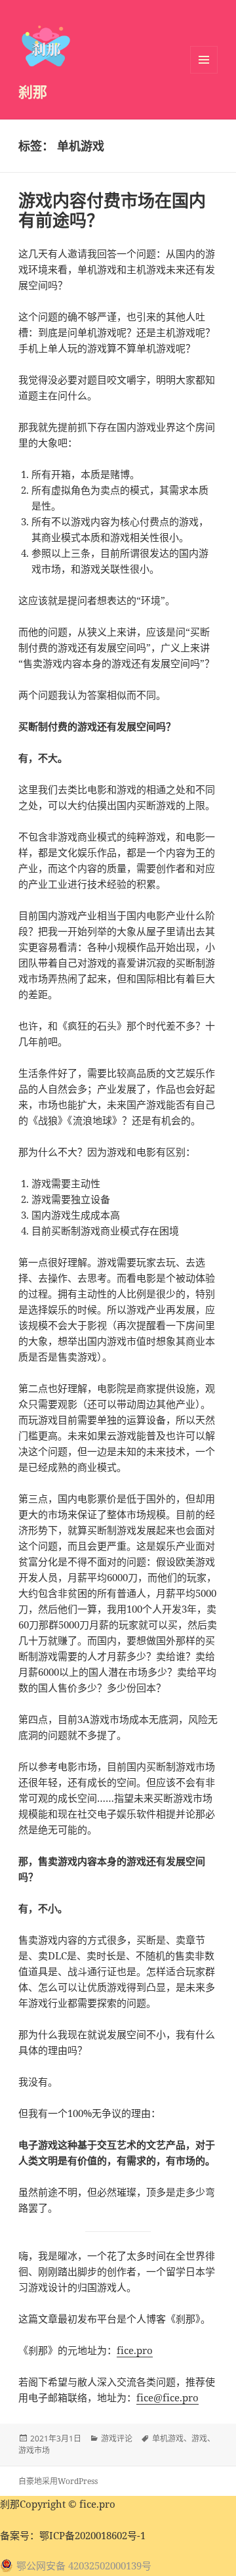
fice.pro (135, 2350)
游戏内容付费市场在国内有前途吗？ (112, 210)
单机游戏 (168, 2438)
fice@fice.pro (167, 2397)
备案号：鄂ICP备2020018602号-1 (73, 2535)
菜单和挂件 (204, 60)
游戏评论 (117, 2438)
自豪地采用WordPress (58, 2481)
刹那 (33, 91)
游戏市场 (34, 2450)
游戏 (199, 2438)
